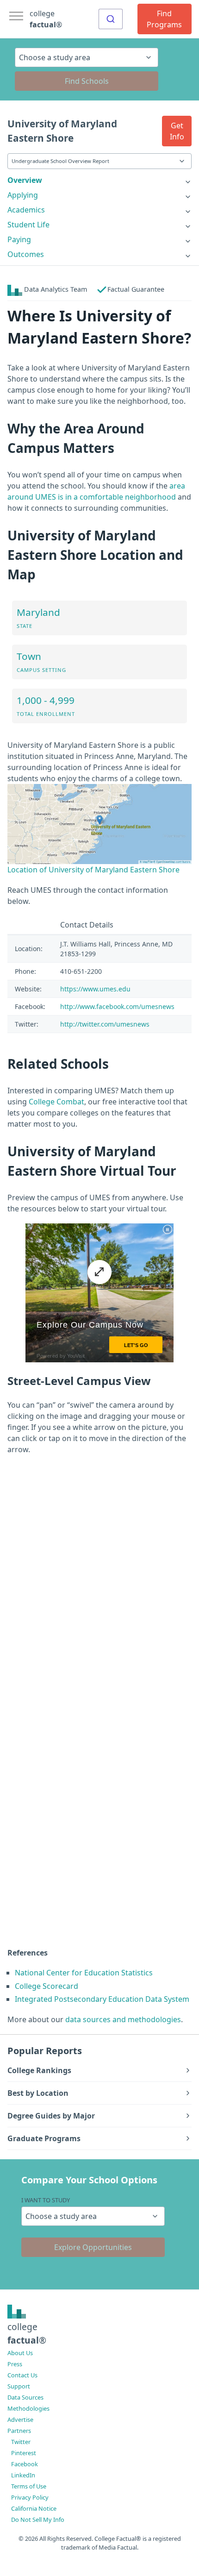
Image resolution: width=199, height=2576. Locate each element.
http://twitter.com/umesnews (105, 1024)
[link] (99, 180)
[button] (177, 131)
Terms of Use (29, 2486)
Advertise (20, 2419)
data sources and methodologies (123, 2019)
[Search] (111, 19)
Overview (25, 180)
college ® (46, 19)
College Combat (56, 1102)
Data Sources (25, 2397)
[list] (99, 180)
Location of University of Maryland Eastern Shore (93, 870)
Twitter (21, 2442)
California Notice (34, 2508)
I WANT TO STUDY (46, 2200)
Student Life (28, 225)
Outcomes (26, 254)
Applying (23, 195)
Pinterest (24, 2453)
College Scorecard (47, 1986)
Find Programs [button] (164, 19)
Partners (19, 2431)
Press (15, 2364)
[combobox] (111, 19)
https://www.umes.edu (95, 989)
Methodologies (28, 2408)
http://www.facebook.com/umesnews (117, 1006)
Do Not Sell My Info (38, 2520)
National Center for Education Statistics (84, 1973)
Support (19, 2386)
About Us (20, 2353)
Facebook (25, 2464)
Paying (19, 239)
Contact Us (22, 2375)
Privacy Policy (30, 2497)
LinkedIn (23, 2475)
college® (27, 2333)
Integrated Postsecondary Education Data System (102, 1999)
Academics (26, 210)
